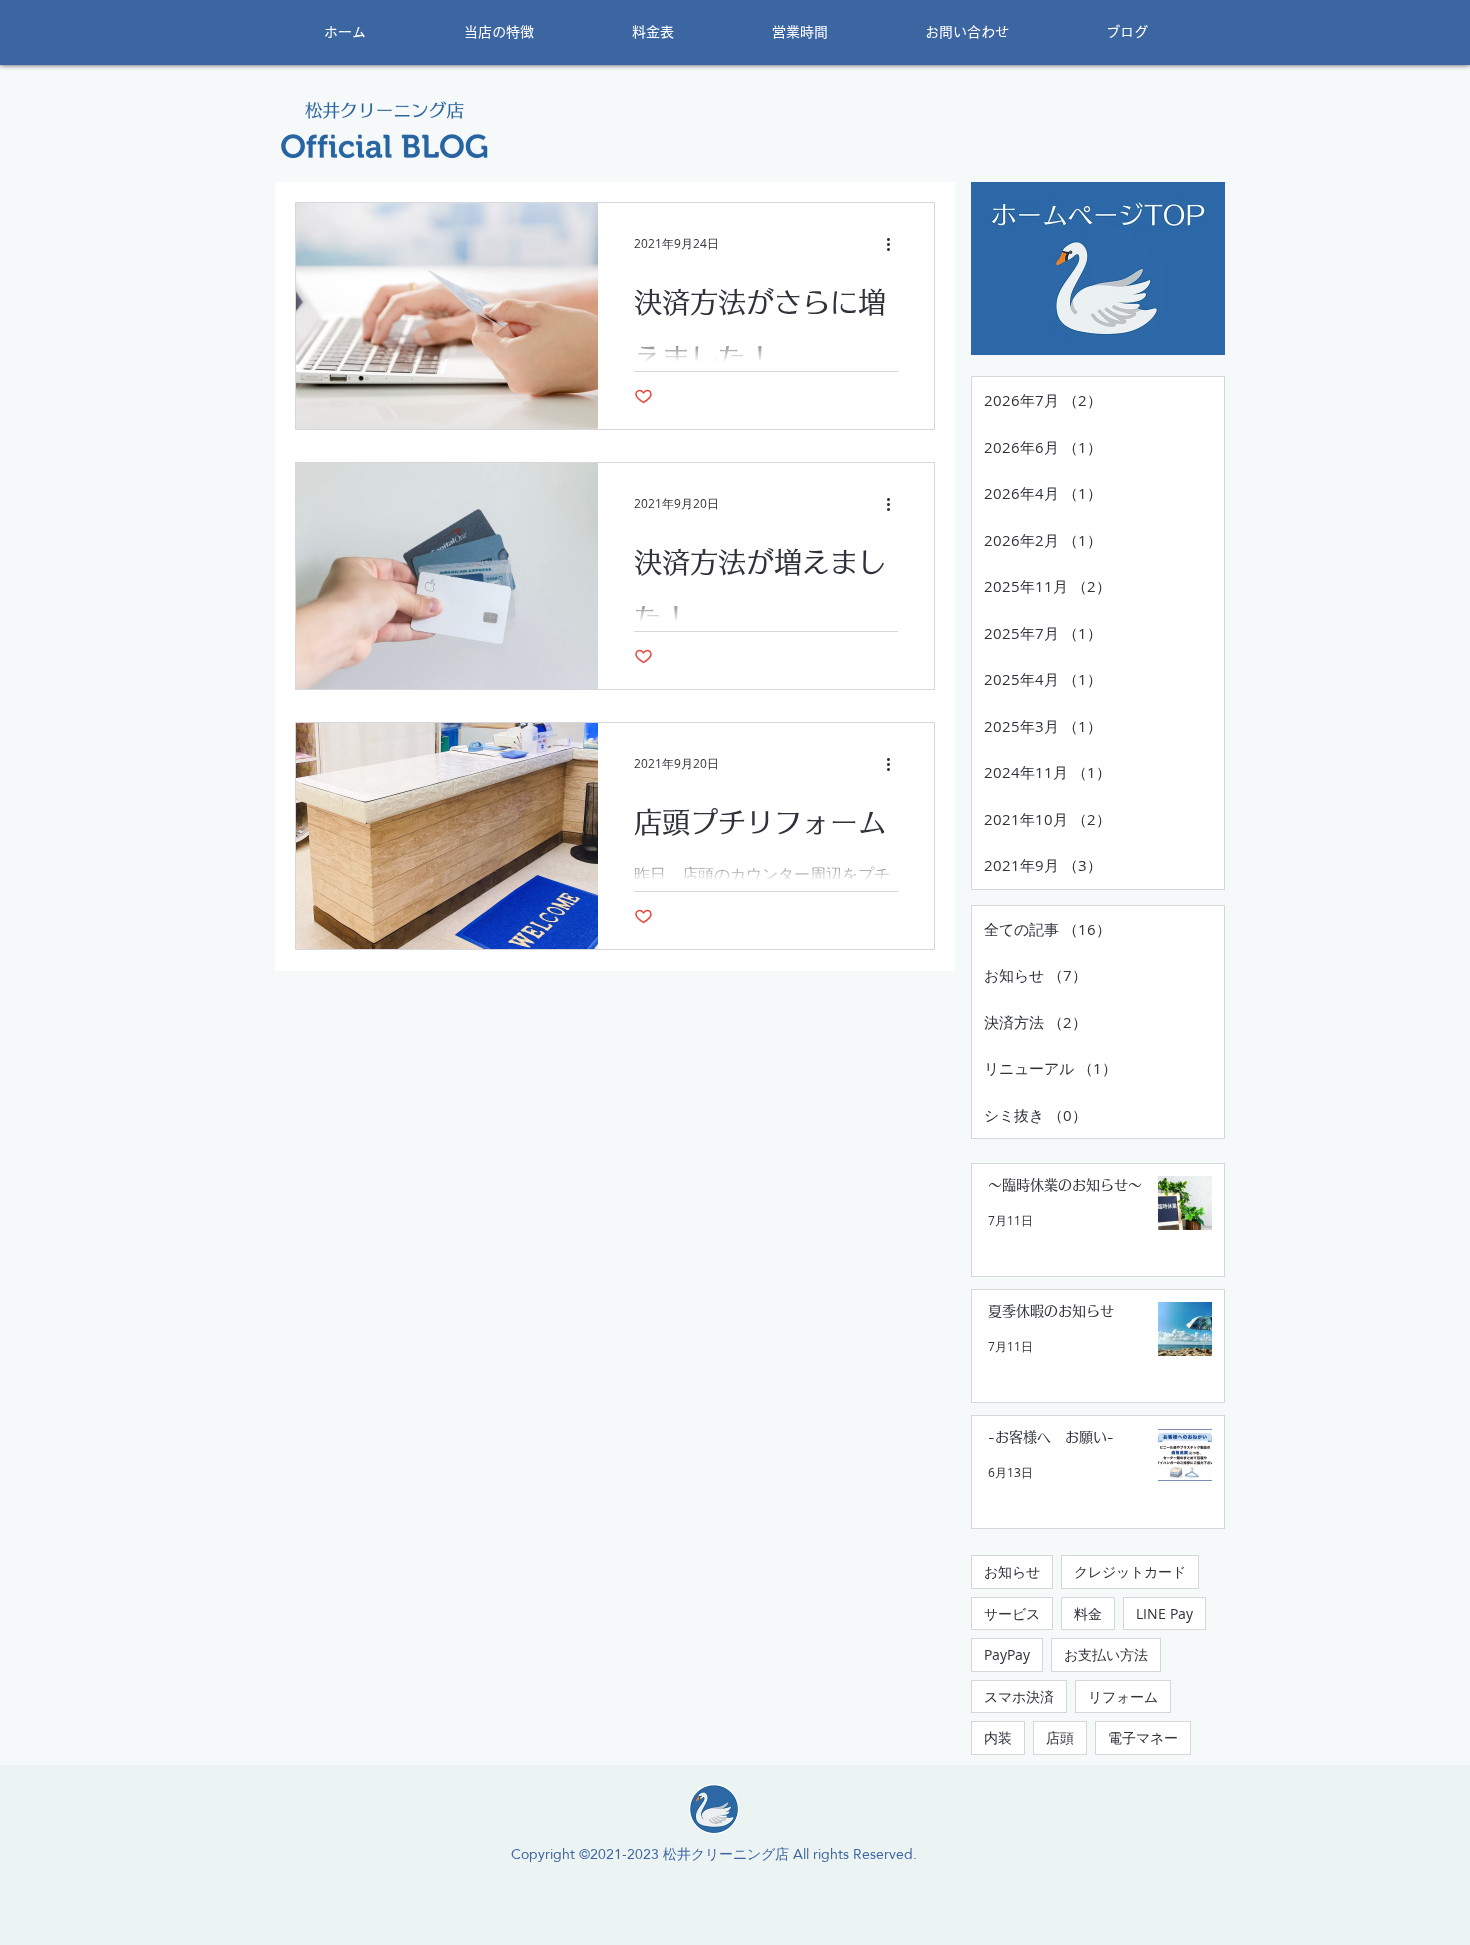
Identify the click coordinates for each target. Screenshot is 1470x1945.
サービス (1012, 1613)
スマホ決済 (1019, 1696)
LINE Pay (1164, 1613)
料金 (1088, 1613)
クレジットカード (1130, 1571)
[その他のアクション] (895, 244)
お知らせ (1012, 1571)
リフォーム (1123, 1696)
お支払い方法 (1106, 1654)
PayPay (1007, 1654)
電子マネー (1143, 1737)
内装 (998, 1737)
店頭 (1060, 1737)
